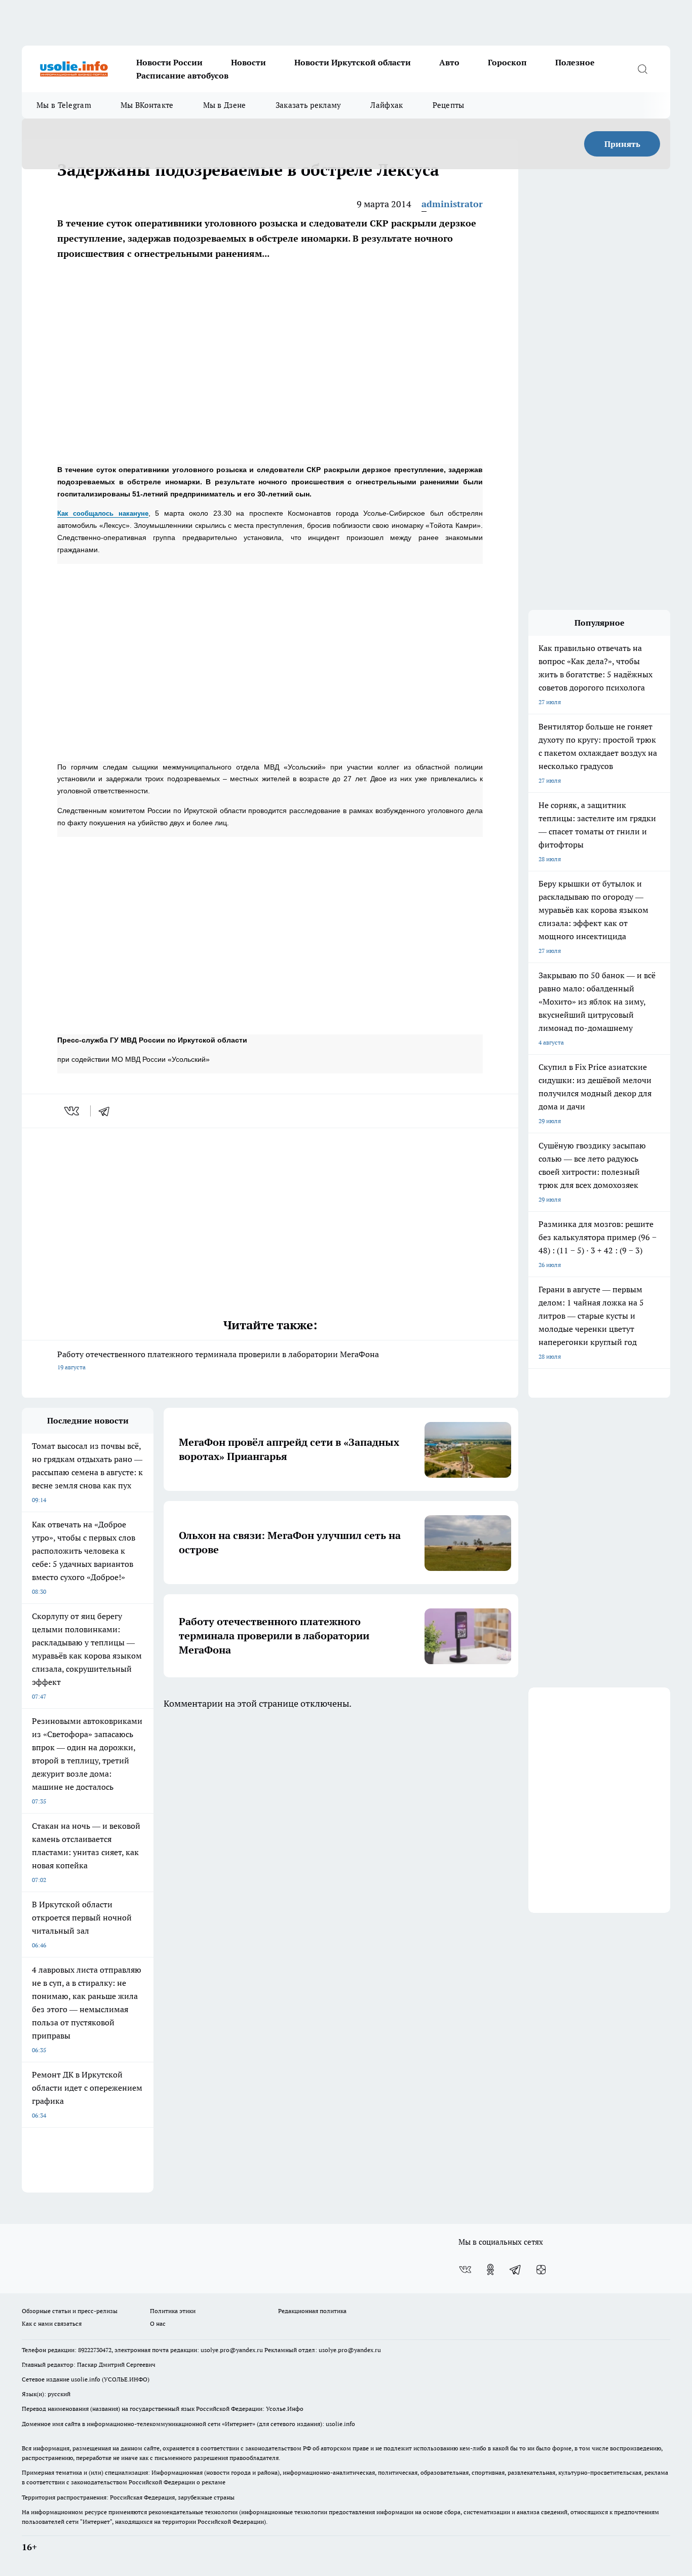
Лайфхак (387, 105)
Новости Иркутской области (353, 62)
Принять (622, 144)
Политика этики (173, 2311)
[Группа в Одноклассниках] (490, 2270)
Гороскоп (507, 62)
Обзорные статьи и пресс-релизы (70, 2311)
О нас (158, 2323)
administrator (452, 204)
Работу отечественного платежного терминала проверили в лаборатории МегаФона (218, 1360)
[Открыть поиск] (642, 69)
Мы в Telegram (64, 105)
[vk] (73, 1111)
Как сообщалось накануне (103, 513)
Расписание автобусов (182, 75)
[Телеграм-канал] (516, 2270)
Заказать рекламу (309, 105)
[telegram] (107, 1111)
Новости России (169, 62)
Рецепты (449, 105)
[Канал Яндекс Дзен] (541, 2270)
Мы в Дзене (225, 105)
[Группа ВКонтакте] (465, 2270)
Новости (248, 62)
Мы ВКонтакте (147, 105)
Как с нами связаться (52, 2323)
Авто (449, 62)
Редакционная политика (312, 2311)
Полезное (575, 62)
